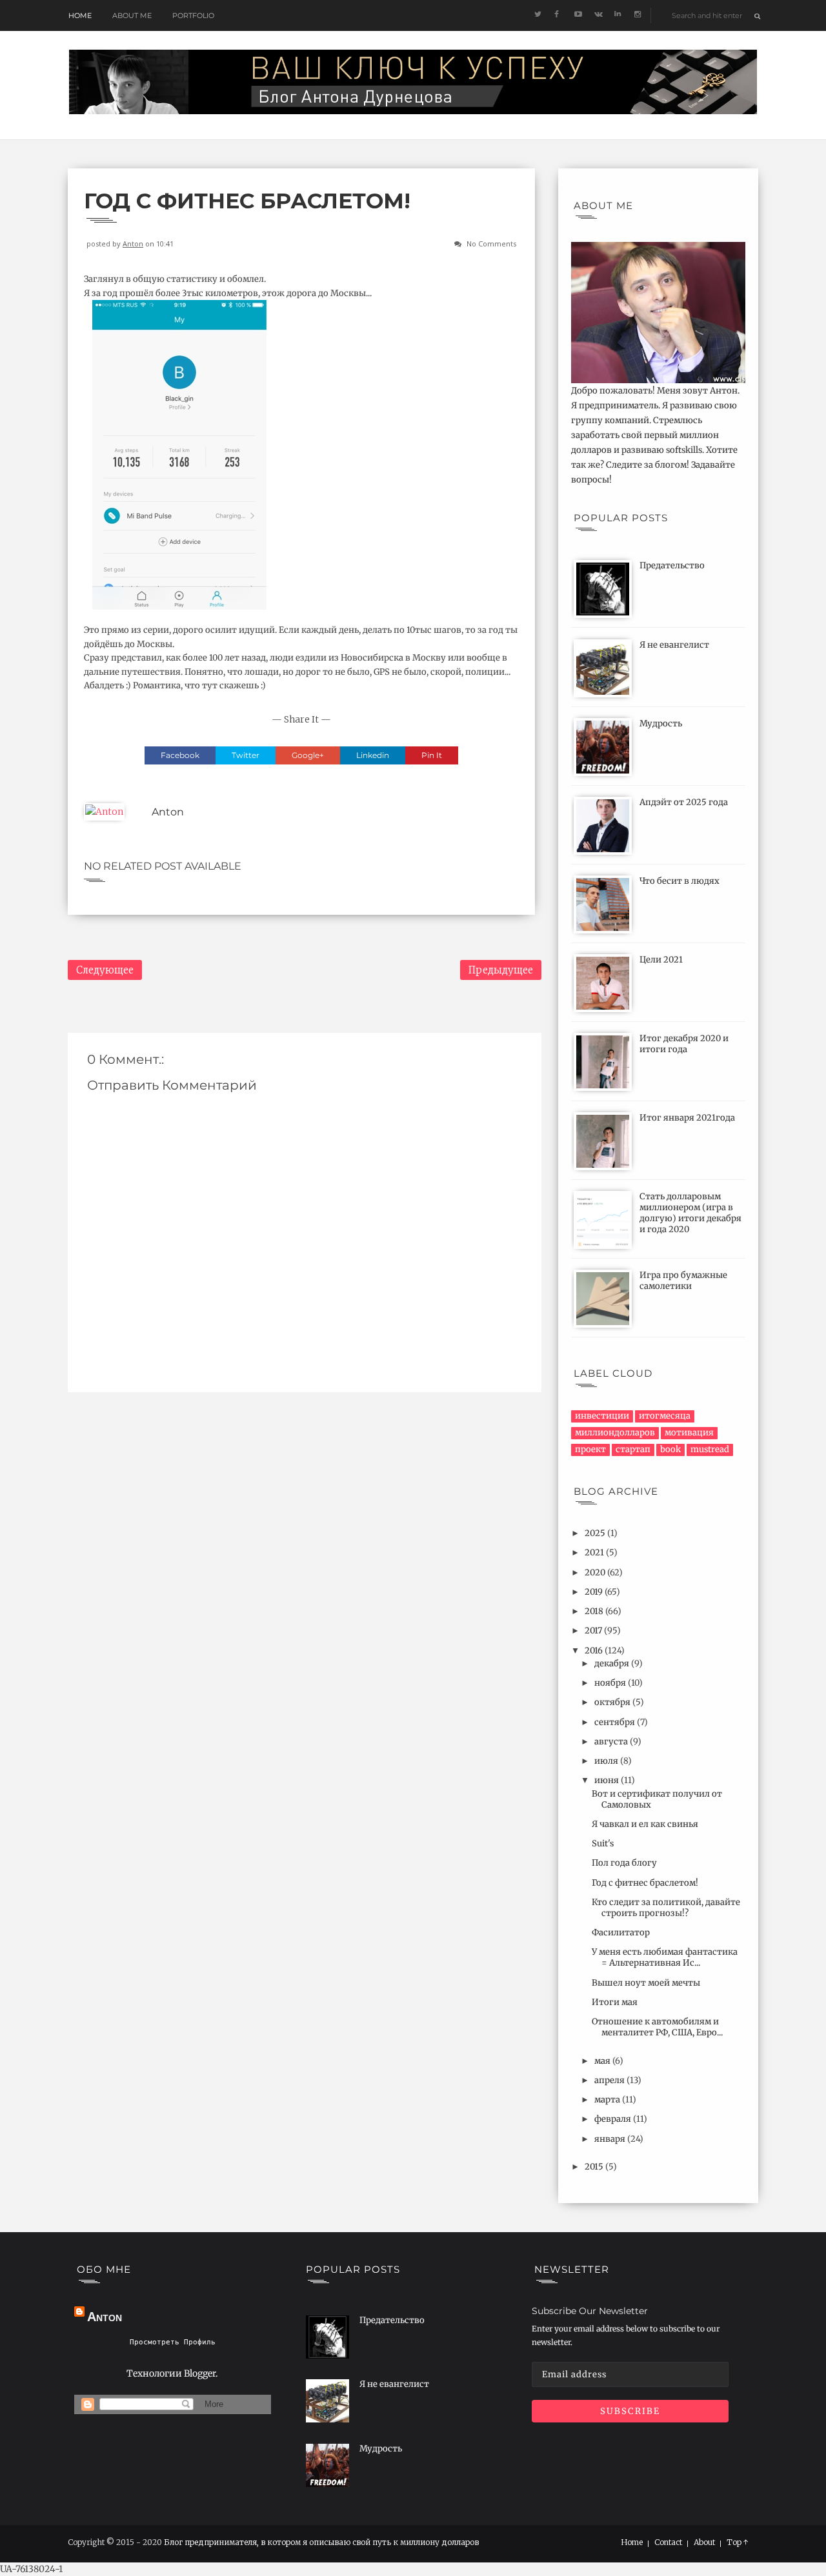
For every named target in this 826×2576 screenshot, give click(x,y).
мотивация (689, 1433)
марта (608, 2100)
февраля (614, 2119)
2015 (595, 2167)
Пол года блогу (624, 1863)
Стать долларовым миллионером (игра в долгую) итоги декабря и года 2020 (690, 1213)
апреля (610, 2080)
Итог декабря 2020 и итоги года (684, 1044)
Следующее (105, 970)
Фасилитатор (621, 1932)
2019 (595, 1592)
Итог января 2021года (687, 1118)
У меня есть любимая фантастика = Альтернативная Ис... (665, 1957)
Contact (668, 2542)
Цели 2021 (661, 960)
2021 (595, 1553)
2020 (596, 1573)
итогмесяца (665, 1416)
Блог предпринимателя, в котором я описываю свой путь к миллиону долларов (321, 2542)
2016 (595, 1651)
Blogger (200, 2373)
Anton (133, 244)
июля (607, 1761)
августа (612, 1742)
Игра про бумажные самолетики (683, 1281)
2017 (594, 1631)
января (611, 2139)
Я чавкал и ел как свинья (645, 1824)
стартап (633, 1449)
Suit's (603, 1843)
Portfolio (193, 15)
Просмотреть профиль (173, 2342)
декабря (613, 1663)
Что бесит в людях (680, 881)
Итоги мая (615, 2002)
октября (613, 1702)
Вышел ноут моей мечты (646, 1983)
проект (590, 1449)
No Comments (491, 244)
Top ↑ (738, 2542)
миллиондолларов (615, 1433)
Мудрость (661, 724)
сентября (616, 1722)
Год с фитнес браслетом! (645, 1883)
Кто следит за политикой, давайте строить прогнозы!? (666, 1908)
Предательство (672, 565)
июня (608, 1780)
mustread (710, 1449)
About (704, 2542)
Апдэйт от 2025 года (684, 802)
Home (80, 15)
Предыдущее (501, 970)
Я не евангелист (674, 645)
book (670, 1449)
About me (132, 15)
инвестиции (602, 1416)
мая (603, 2061)
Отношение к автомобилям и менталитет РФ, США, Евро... (657, 2027)
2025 (596, 1533)
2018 (595, 1611)
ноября (611, 1683)
